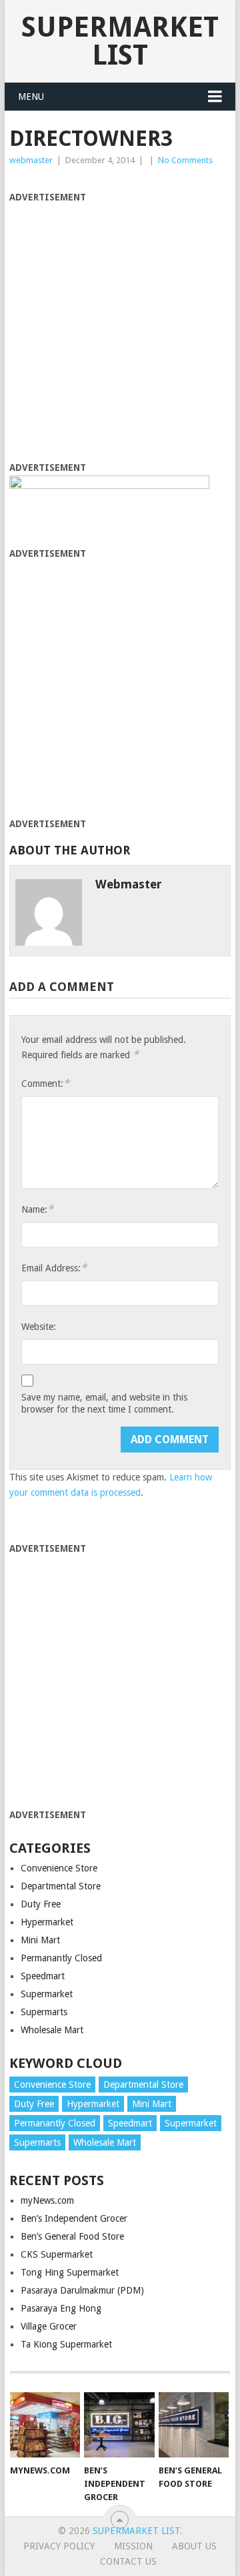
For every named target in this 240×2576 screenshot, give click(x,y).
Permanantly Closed (61, 1958)
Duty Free (41, 1904)
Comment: (45, 1083)
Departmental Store (61, 1886)
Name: (37, 1209)
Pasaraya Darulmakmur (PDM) (82, 2290)
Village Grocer (49, 2326)
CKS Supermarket (57, 2254)
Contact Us (128, 2561)
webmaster (31, 160)
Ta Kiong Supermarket (66, 2344)
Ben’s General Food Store (72, 2236)
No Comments (185, 160)
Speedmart (43, 1976)
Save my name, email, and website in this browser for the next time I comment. (104, 1403)
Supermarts (44, 2012)
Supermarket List (120, 41)
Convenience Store (59, 1868)
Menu (31, 97)
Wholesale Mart (52, 2030)
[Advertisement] (120, 325)
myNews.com (47, 2200)
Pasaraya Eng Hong (61, 2308)
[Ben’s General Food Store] (194, 2425)
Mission (133, 2546)
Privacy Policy (59, 2546)
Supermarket (47, 1994)
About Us (194, 2546)
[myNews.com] (45, 2425)
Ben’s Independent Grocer (74, 2218)
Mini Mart (40, 1940)
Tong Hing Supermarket (70, 2272)
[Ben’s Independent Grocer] (119, 2425)
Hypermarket (47, 1922)
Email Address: (54, 1268)
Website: (39, 1327)
